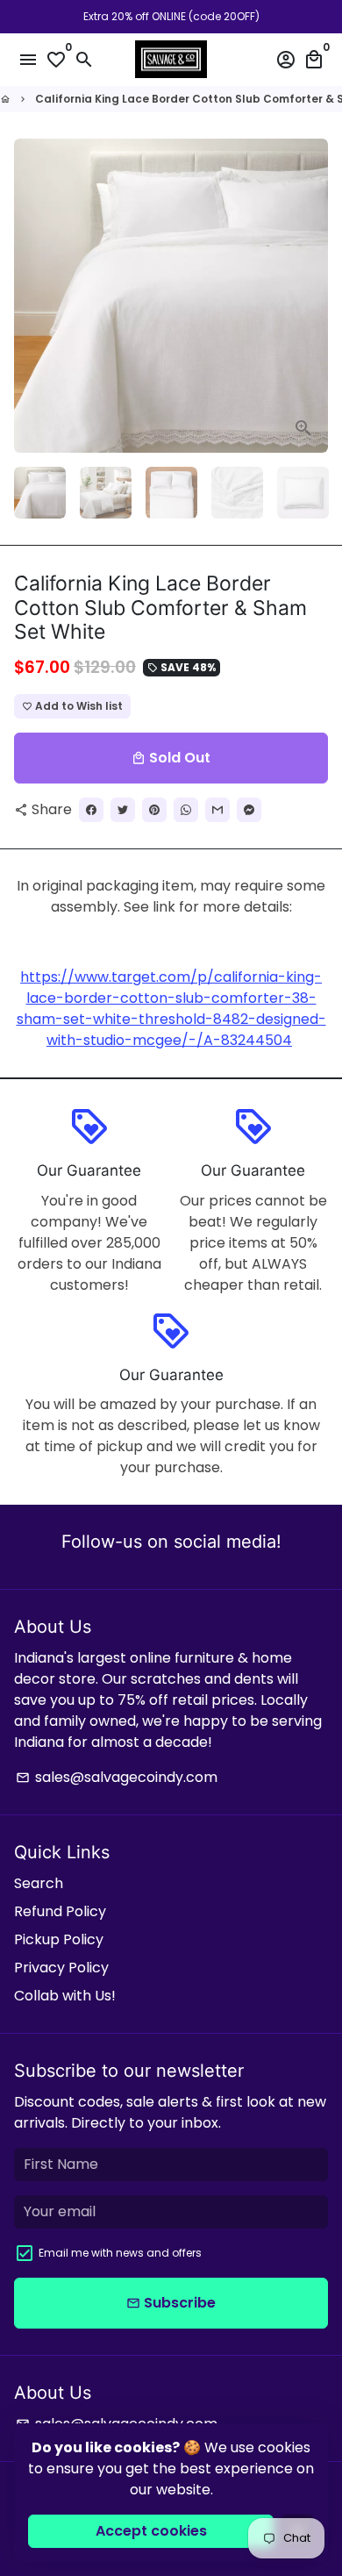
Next (311, 296)
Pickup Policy (59, 1939)
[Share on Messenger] (249, 810)
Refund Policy (60, 1911)
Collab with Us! (65, 1996)
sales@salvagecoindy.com (117, 1777)
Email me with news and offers (120, 2253)
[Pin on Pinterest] (154, 810)
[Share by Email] (217, 810)
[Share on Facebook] (91, 810)
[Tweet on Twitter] (123, 810)
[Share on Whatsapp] (186, 810)
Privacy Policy (61, 1968)
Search (39, 1883)
